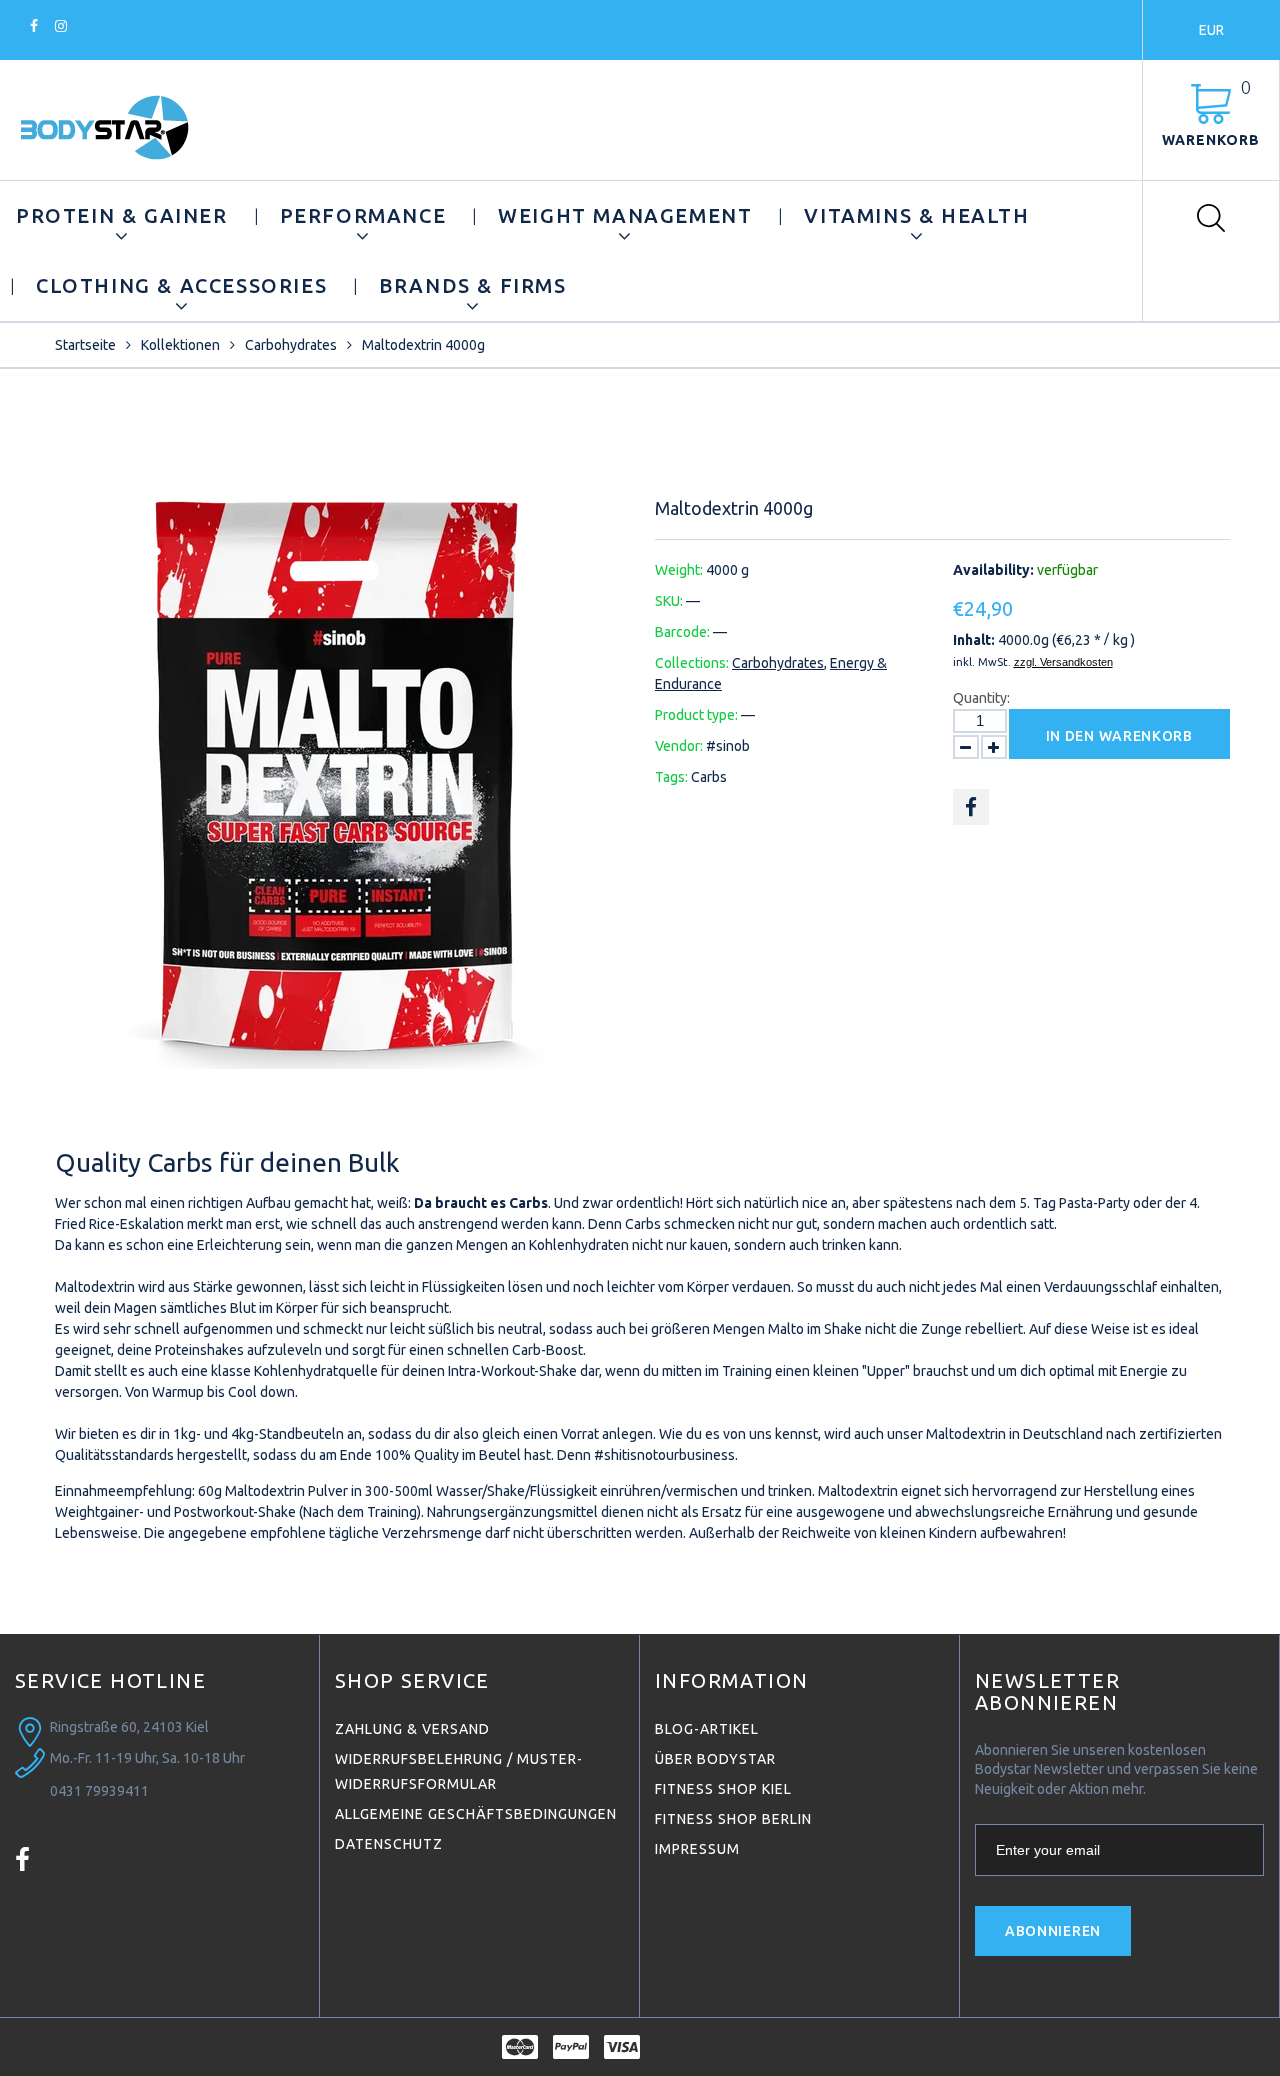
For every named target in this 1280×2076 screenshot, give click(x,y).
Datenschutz (389, 1844)
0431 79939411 (99, 1791)
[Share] (971, 807)
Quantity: (981, 698)
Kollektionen (180, 345)
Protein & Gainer (122, 215)
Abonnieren (1053, 1931)
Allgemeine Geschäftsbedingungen (476, 1814)
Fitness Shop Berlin (733, 1819)
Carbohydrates (291, 345)
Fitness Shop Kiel (723, 1789)
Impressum (697, 1849)
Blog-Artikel (707, 1729)
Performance (363, 215)
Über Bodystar (715, 1759)
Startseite (85, 345)
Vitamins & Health (916, 215)
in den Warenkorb (1119, 736)
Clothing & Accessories (181, 285)
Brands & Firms (472, 285)
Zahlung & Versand (412, 1729)
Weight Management (625, 215)
